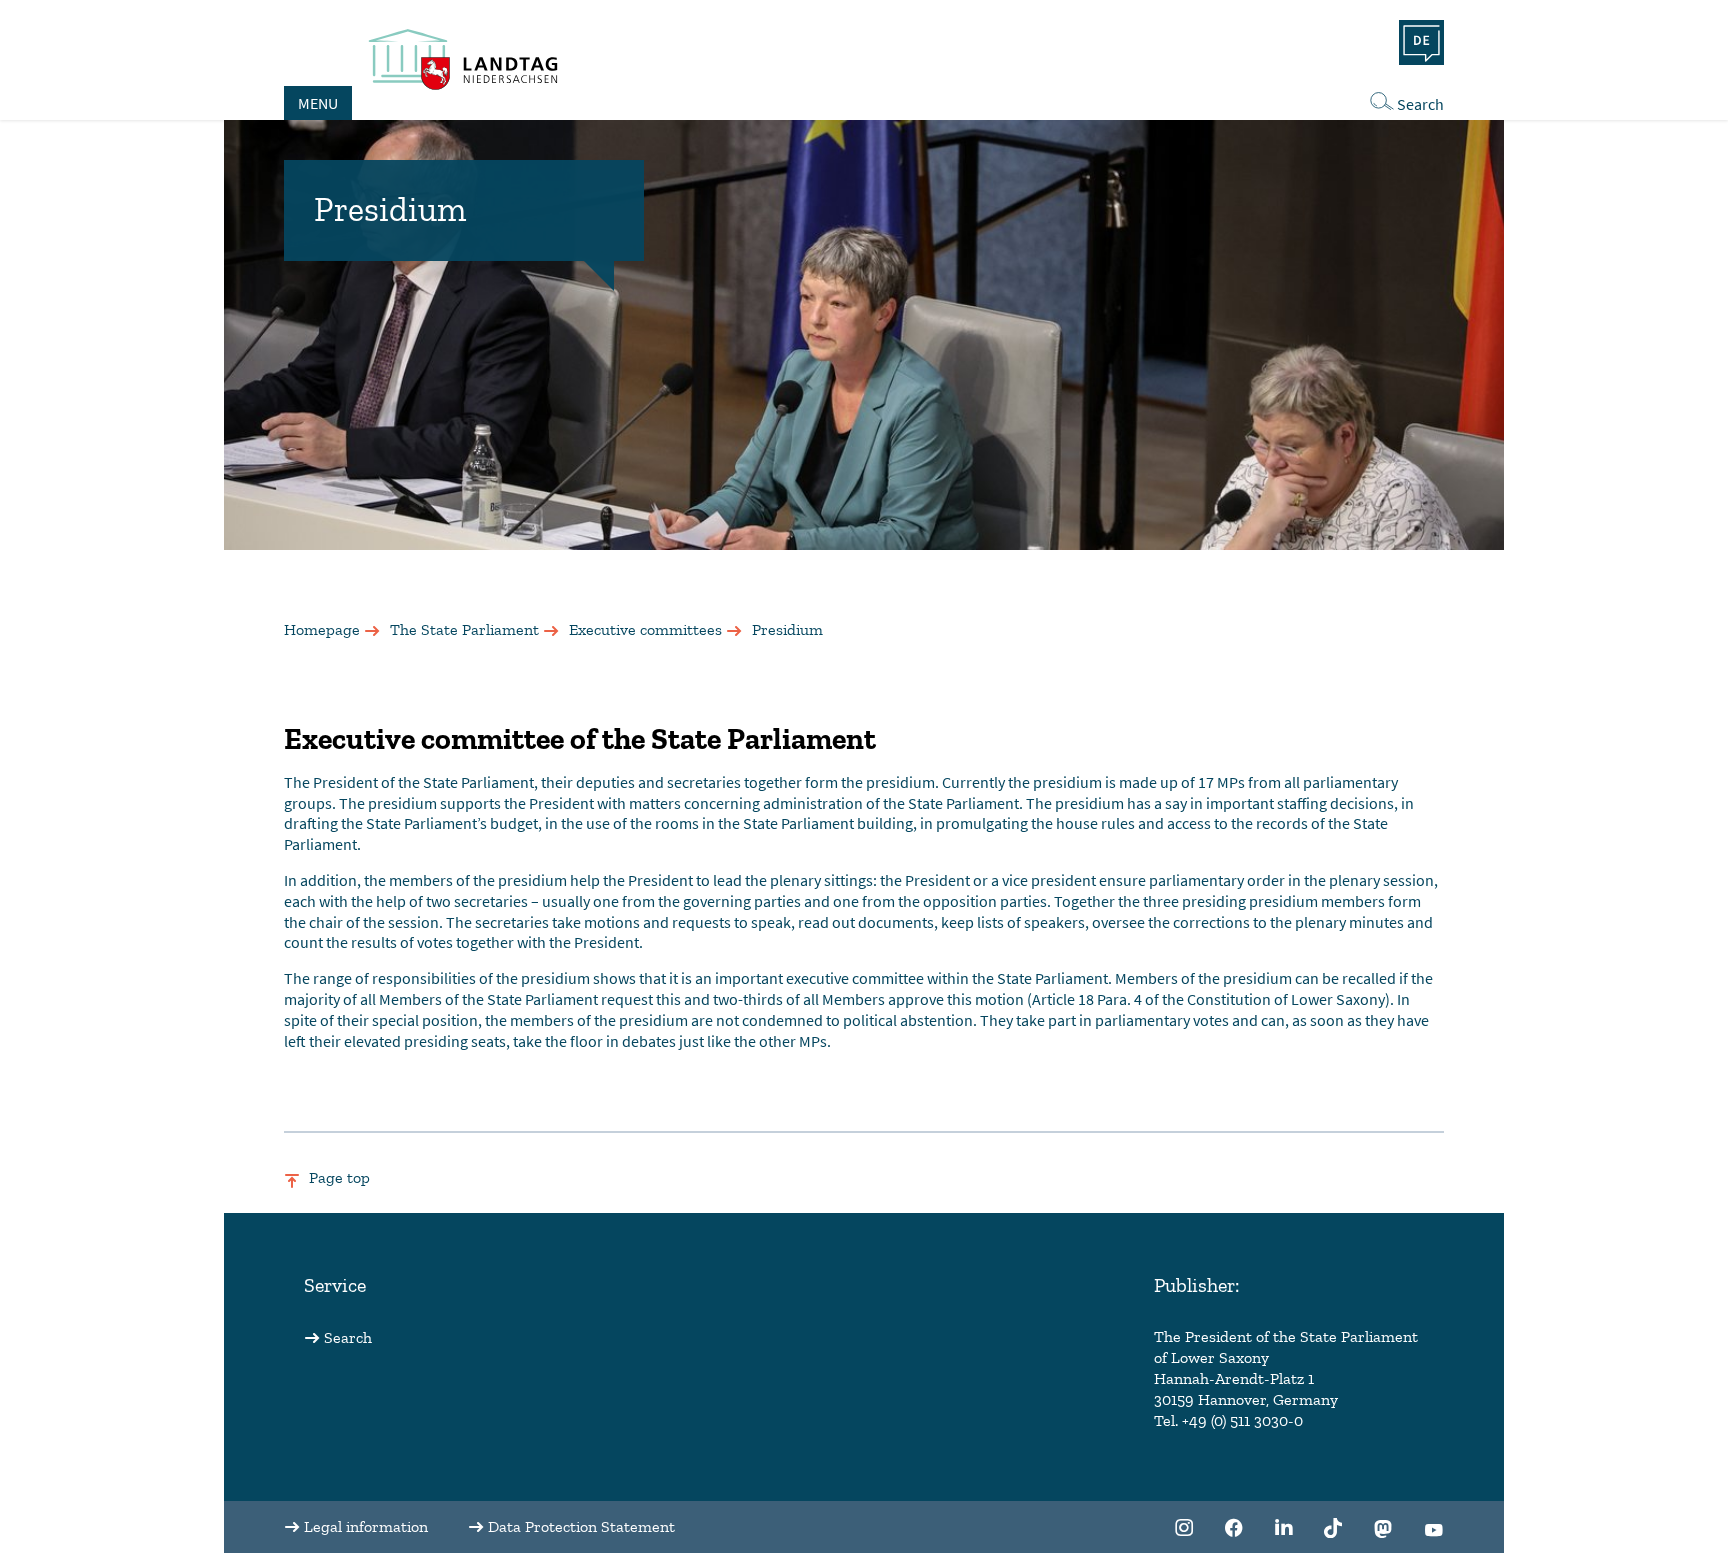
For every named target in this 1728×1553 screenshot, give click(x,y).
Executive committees (645, 629)
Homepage (322, 629)
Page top (339, 1177)
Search (1420, 104)
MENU (318, 103)
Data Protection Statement (581, 1526)
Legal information (366, 1526)
